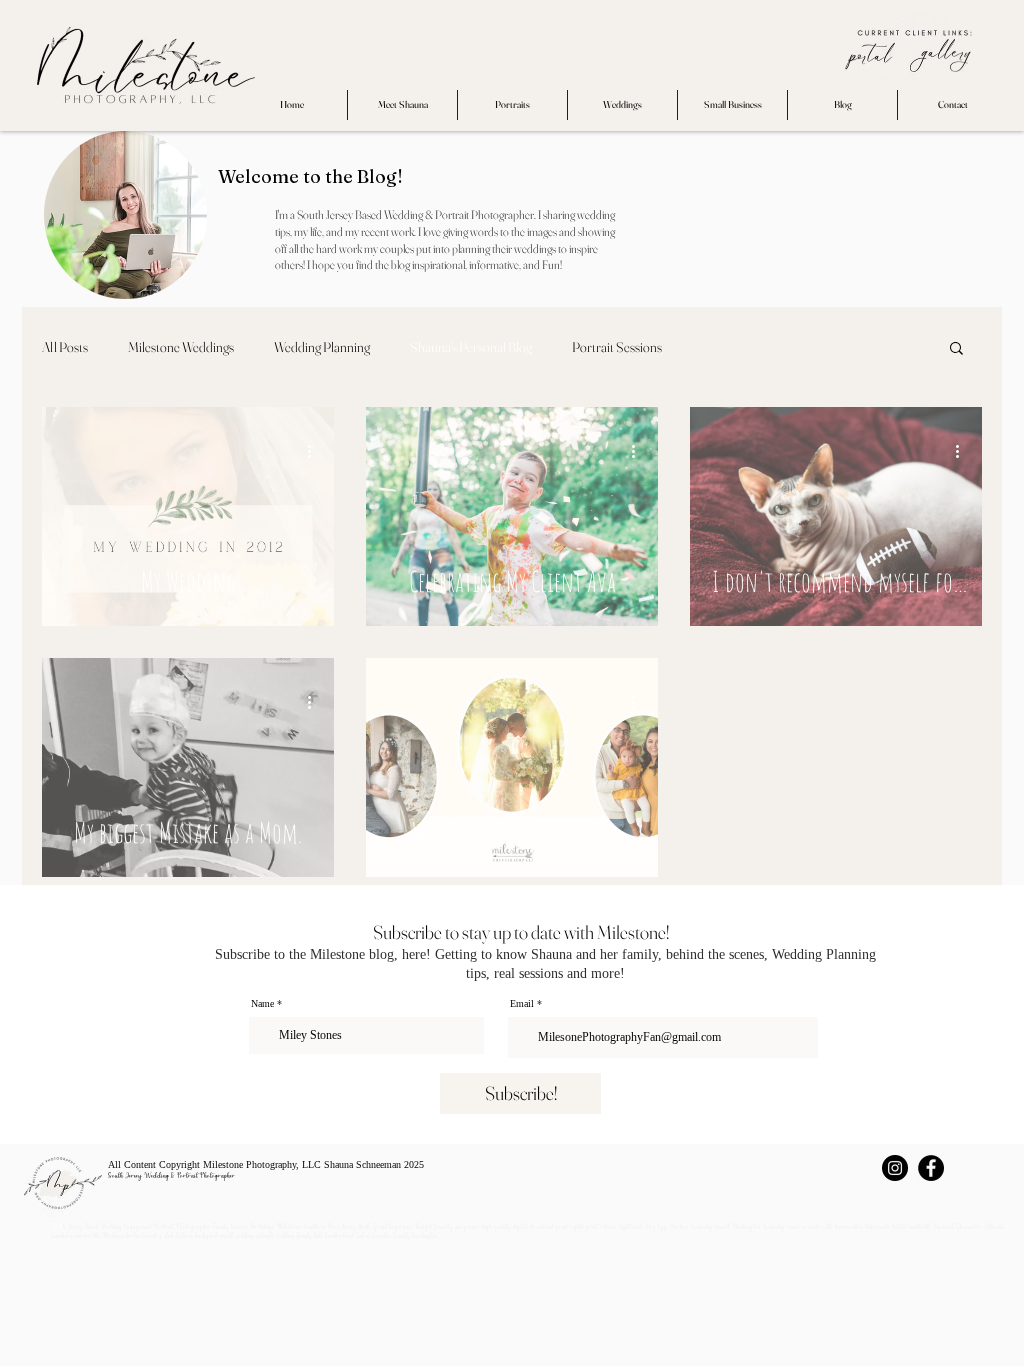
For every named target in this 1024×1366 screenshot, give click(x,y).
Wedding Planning (322, 347)
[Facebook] (931, 1168)
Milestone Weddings (181, 347)
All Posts (65, 347)
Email (522, 1004)
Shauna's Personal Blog (471, 347)
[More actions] (316, 451)
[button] (956, 349)
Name (262, 1004)
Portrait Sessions (617, 347)
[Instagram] (895, 1168)
